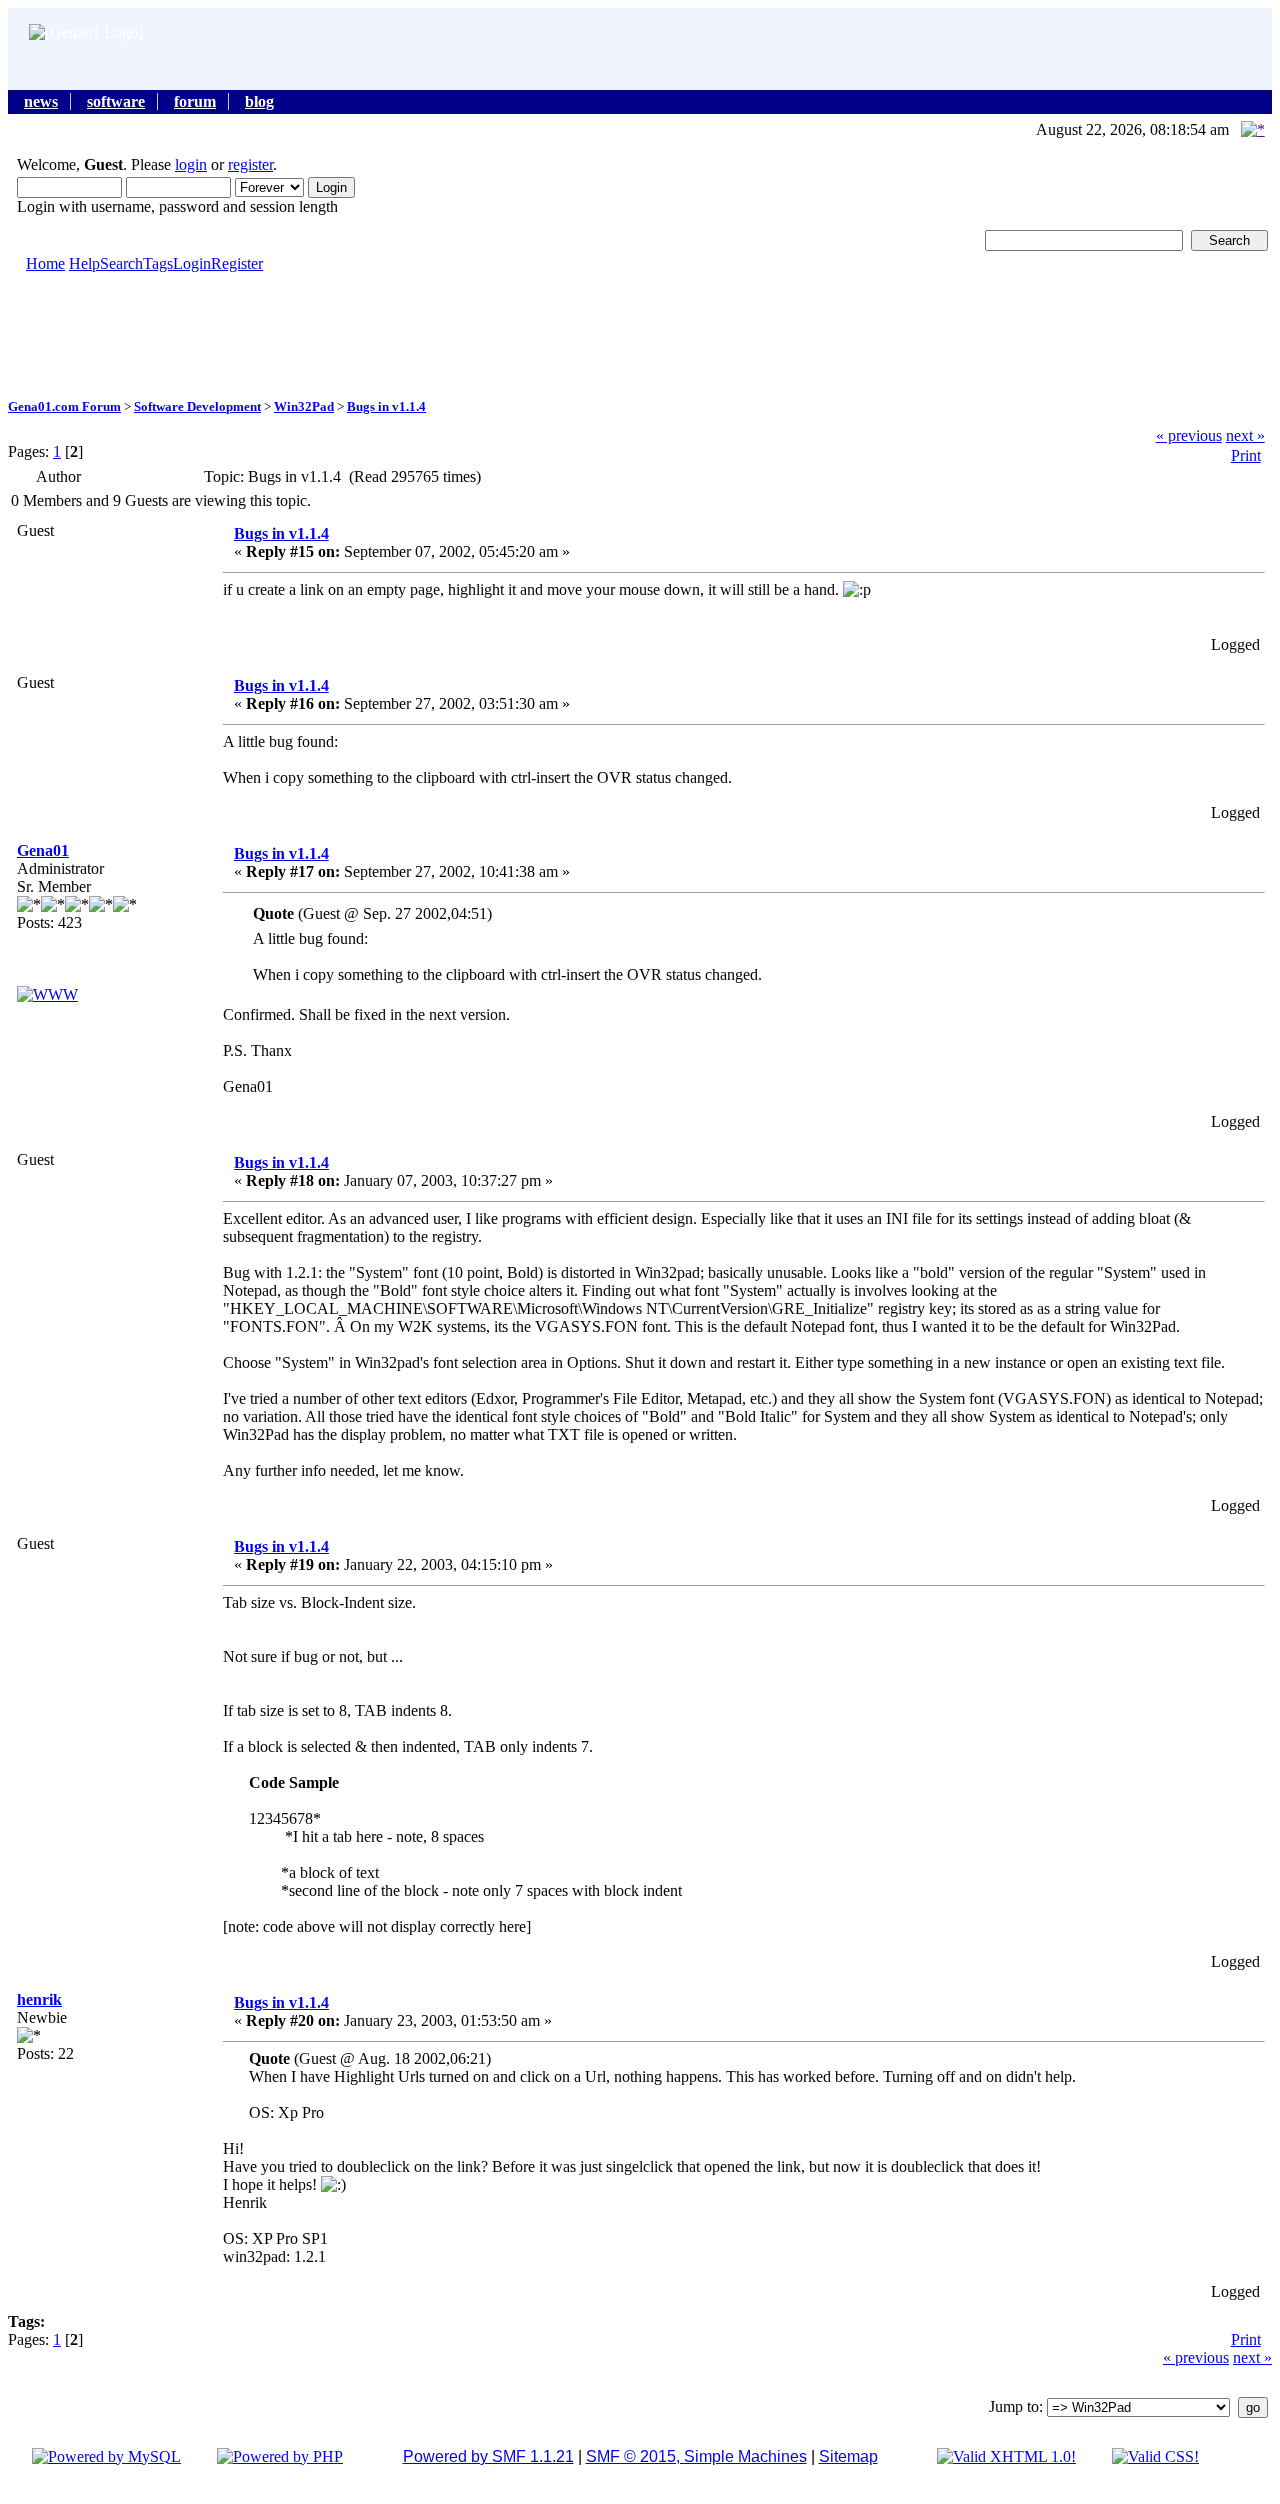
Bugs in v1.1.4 (386, 406)
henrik (39, 1999)
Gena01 (43, 850)
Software (116, 101)
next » (1245, 435)
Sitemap (848, 2456)
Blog (259, 101)
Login (192, 263)
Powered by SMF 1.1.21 (488, 2456)
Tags (158, 263)
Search (121, 263)
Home (45, 263)
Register (237, 263)
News (41, 101)
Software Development (197, 406)
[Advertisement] (640, 334)
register (250, 164)
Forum (195, 101)
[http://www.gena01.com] (47, 994)
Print (1246, 455)
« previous (1189, 435)
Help (84, 263)
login (191, 164)
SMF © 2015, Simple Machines (696, 2456)
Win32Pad (304, 406)
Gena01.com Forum (64, 406)
